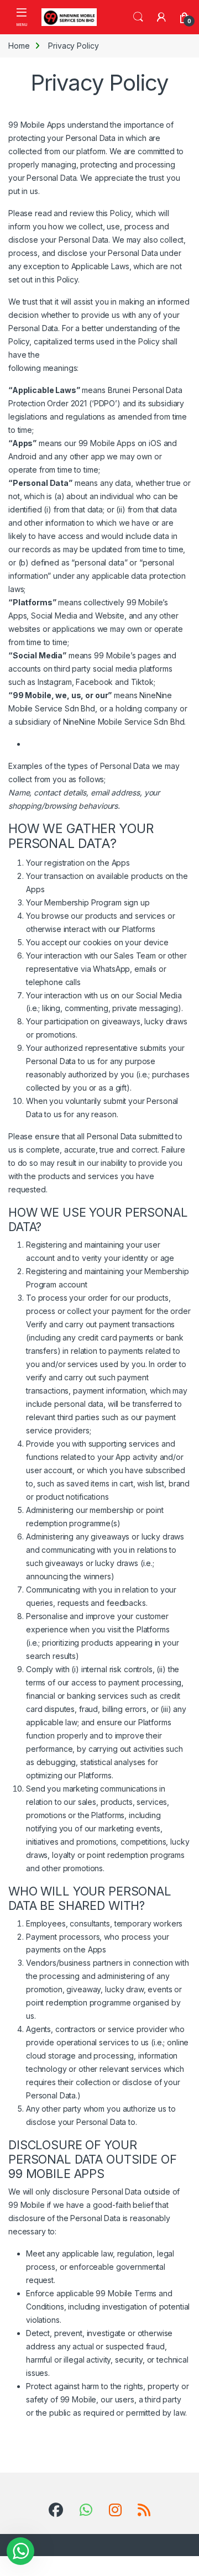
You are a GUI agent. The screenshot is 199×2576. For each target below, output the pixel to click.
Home (19, 46)
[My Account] (161, 17)
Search (138, 17)
